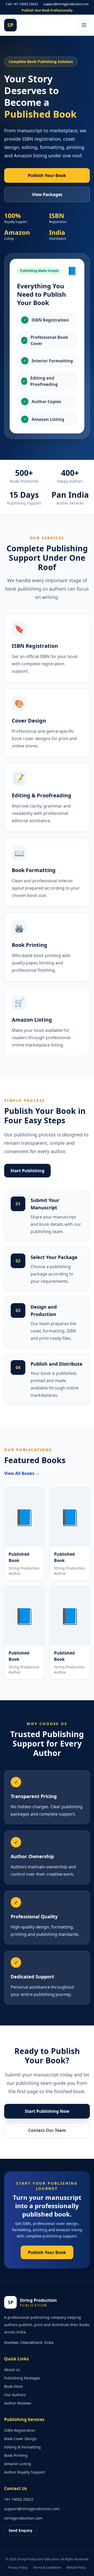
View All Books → (22, 1473)
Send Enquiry (20, 2530)
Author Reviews (18, 2403)
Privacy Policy (18, 2568)
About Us (12, 2370)
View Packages (47, 194)
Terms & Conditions (47, 2568)
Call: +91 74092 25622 (22, 4)
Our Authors (15, 2395)
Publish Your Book (47, 175)
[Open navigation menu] (84, 25)
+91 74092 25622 (19, 2499)
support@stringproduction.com (66, 4)
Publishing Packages (22, 2378)
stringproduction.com (23, 2518)
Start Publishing (27, 1171)
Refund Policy (76, 2568)
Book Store (13, 2386)
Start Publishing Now (47, 2111)
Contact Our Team (47, 2130)
